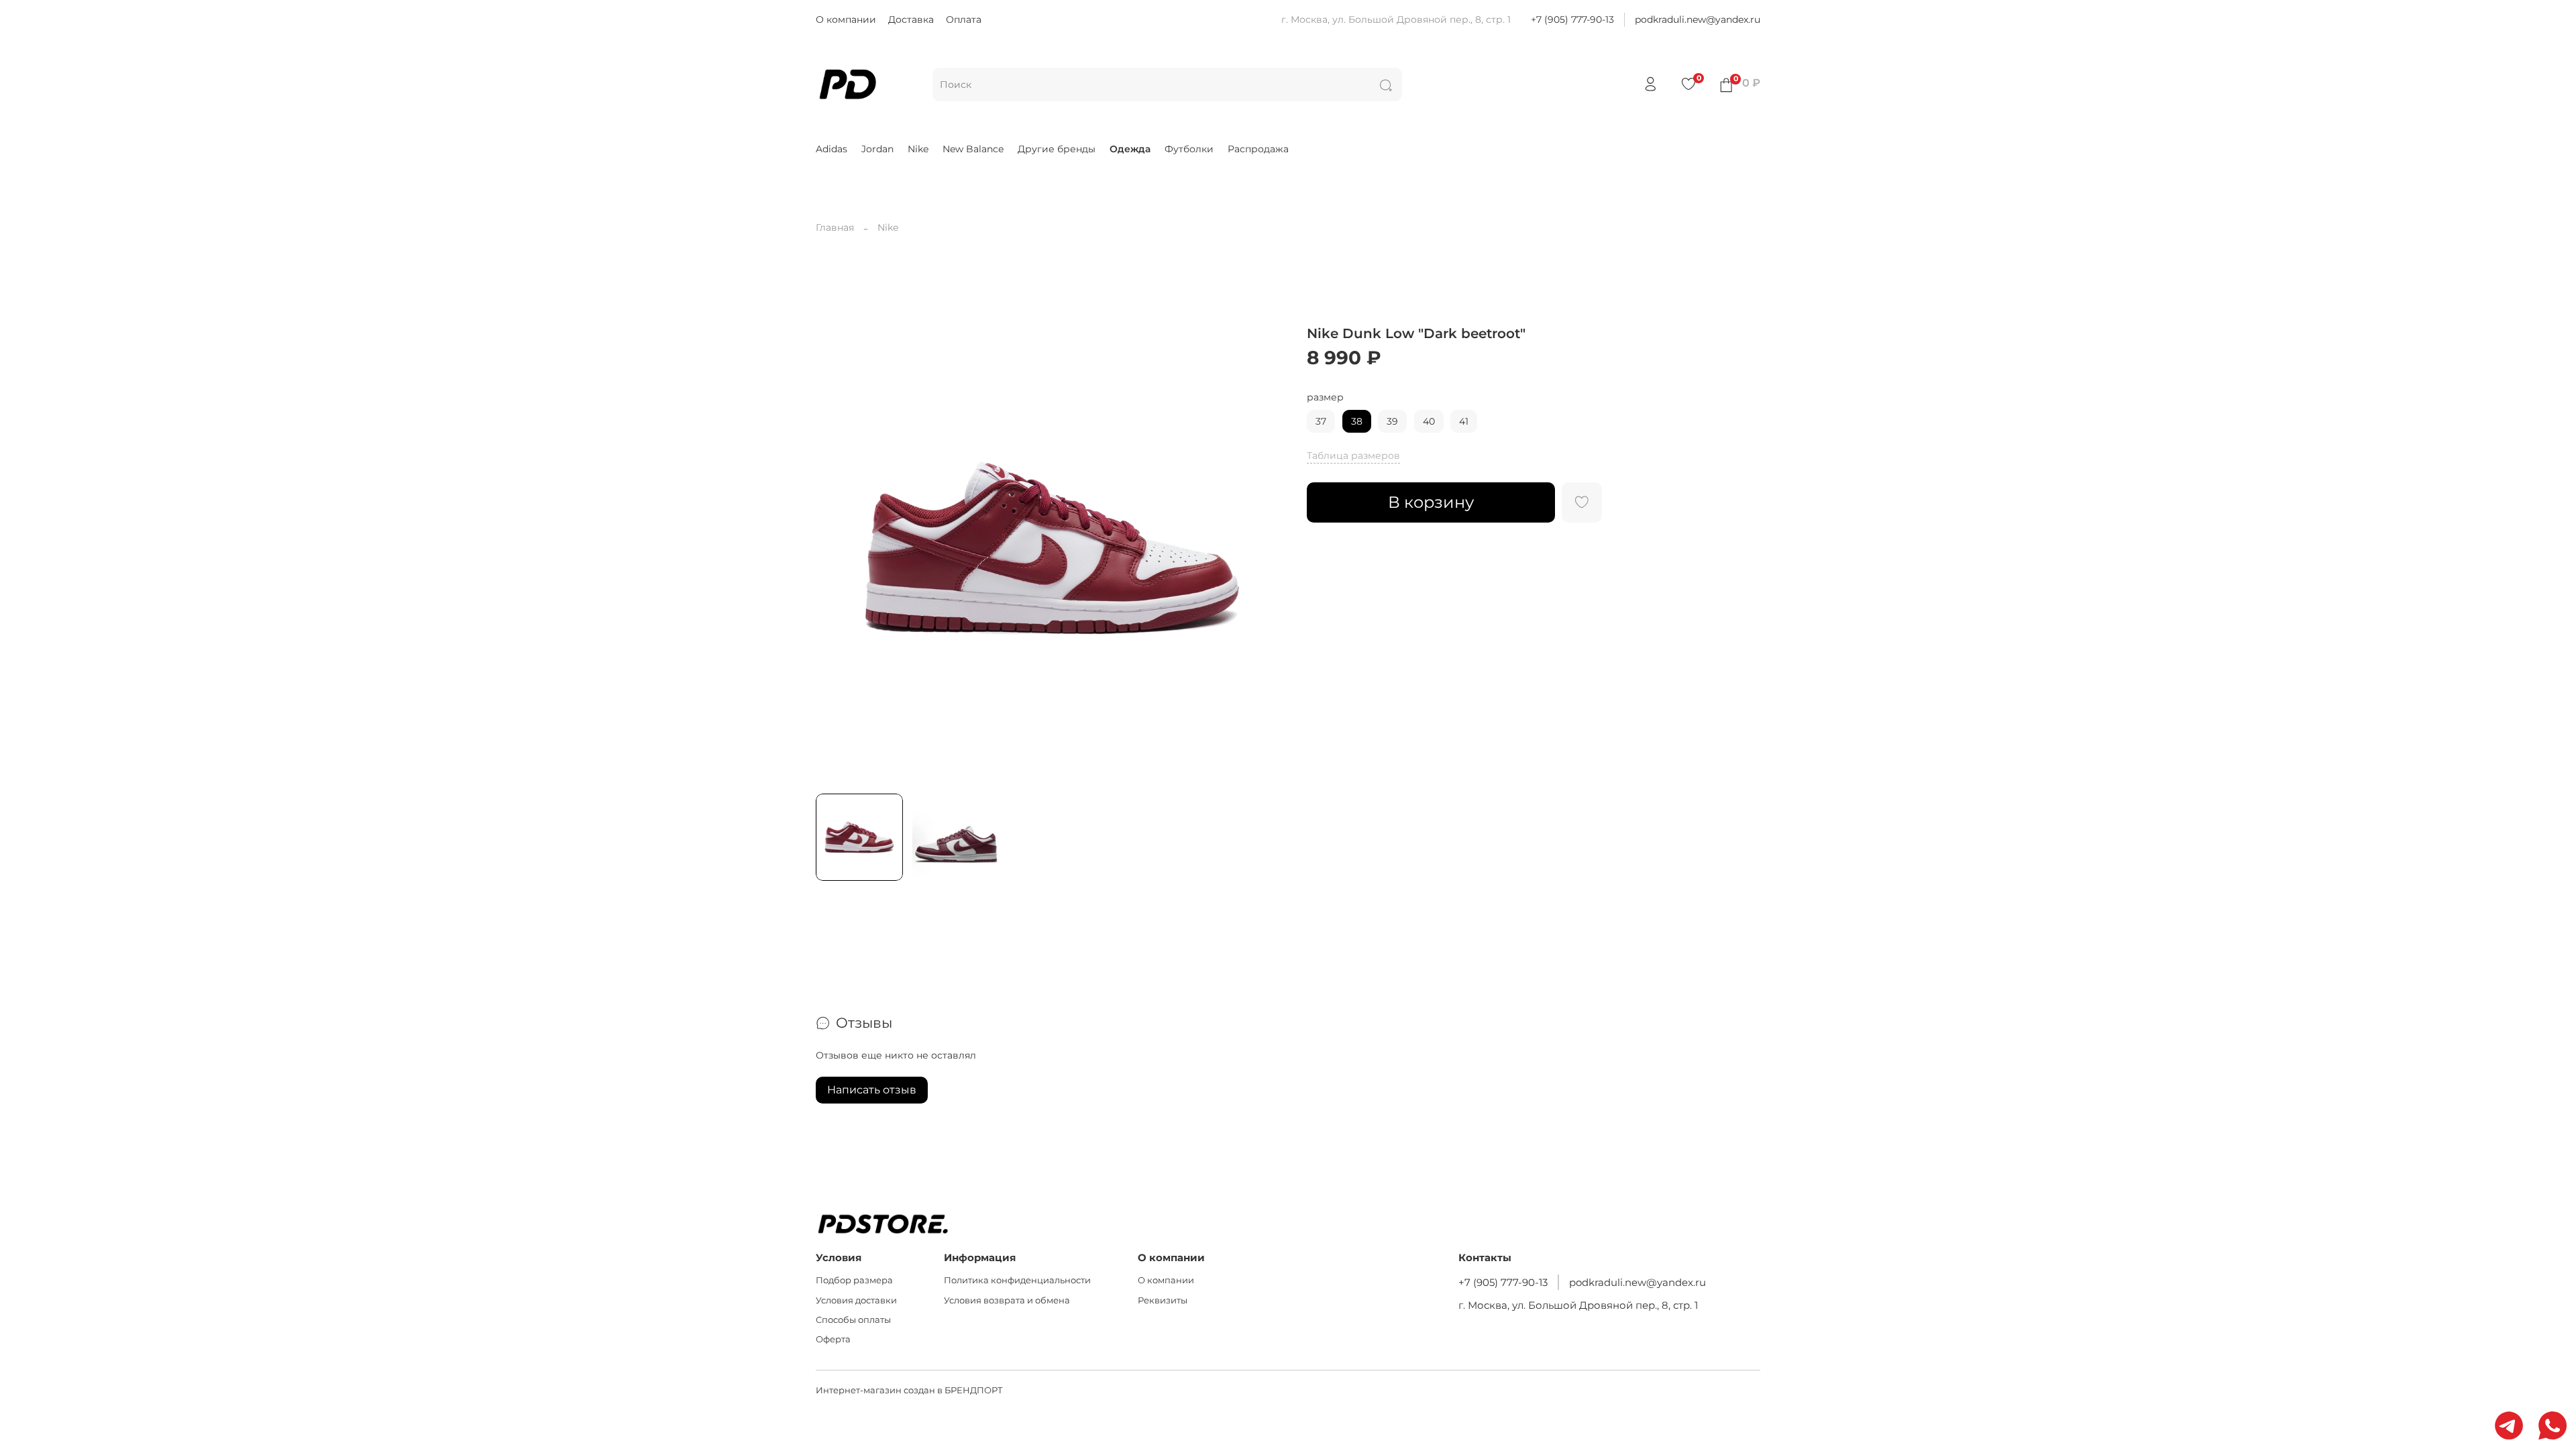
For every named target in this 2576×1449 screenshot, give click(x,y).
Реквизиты (1163, 1300)
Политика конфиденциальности (1017, 1280)
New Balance (973, 149)
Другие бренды (1057, 149)
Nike (918, 149)
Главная (835, 227)
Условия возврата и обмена (1007, 1300)
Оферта (833, 1339)
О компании (846, 19)
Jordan (877, 149)
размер (1325, 397)
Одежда (1130, 149)
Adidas (831, 149)
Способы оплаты (853, 1320)
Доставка (911, 19)
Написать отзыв (872, 1090)
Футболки (1189, 149)
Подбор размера (854, 1280)
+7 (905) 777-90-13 (1572, 19)
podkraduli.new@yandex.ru (1698, 19)
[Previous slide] (835, 548)
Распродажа (1258, 149)
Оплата (964, 19)
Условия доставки (856, 1300)
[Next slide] (1269, 548)
